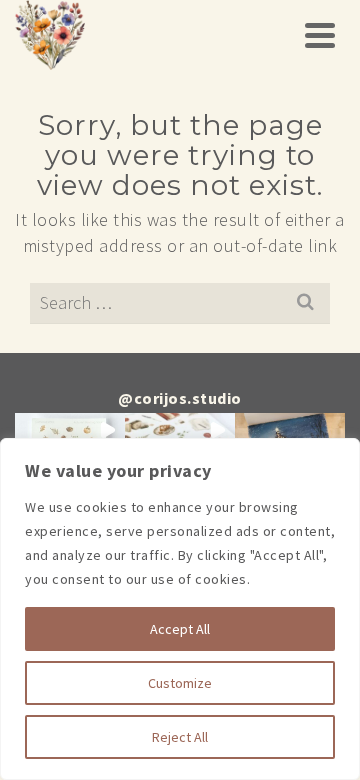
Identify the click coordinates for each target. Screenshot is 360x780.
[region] (180, 609)
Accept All (180, 629)
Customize (180, 683)
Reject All (180, 737)
